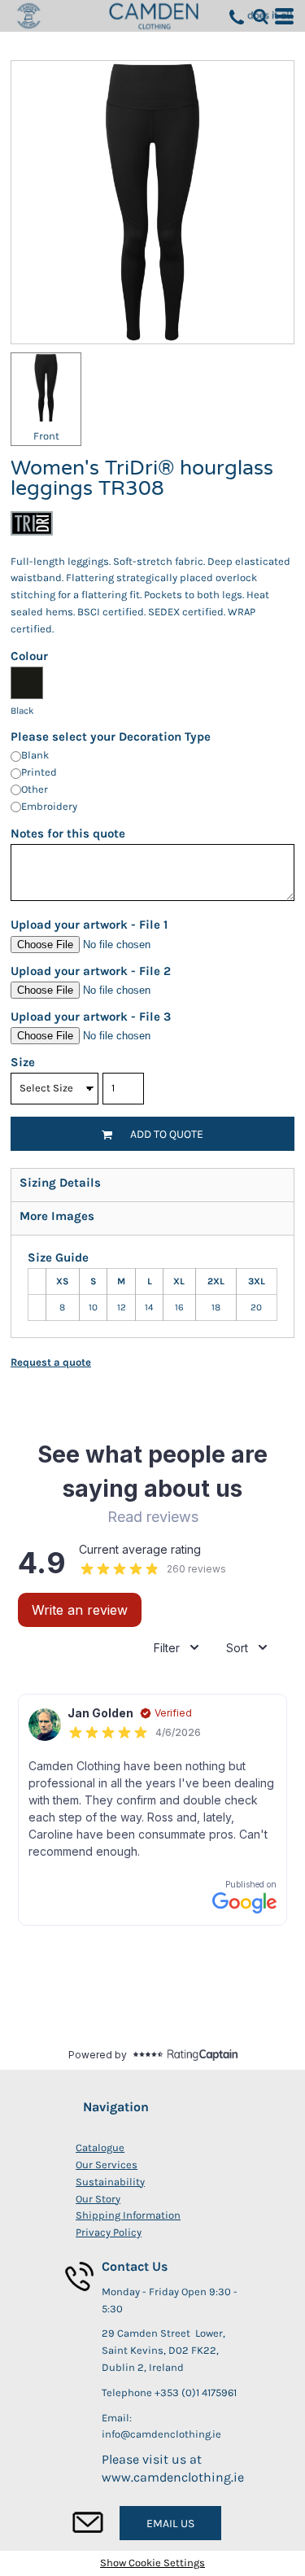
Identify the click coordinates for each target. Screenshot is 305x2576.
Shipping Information (128, 2215)
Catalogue (100, 2147)
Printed (39, 772)
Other (35, 789)
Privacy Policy (109, 2232)
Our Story (98, 2199)
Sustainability (110, 2182)
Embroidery (49, 806)
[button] (260, 16)
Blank (35, 755)
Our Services (107, 2165)
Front (46, 436)
